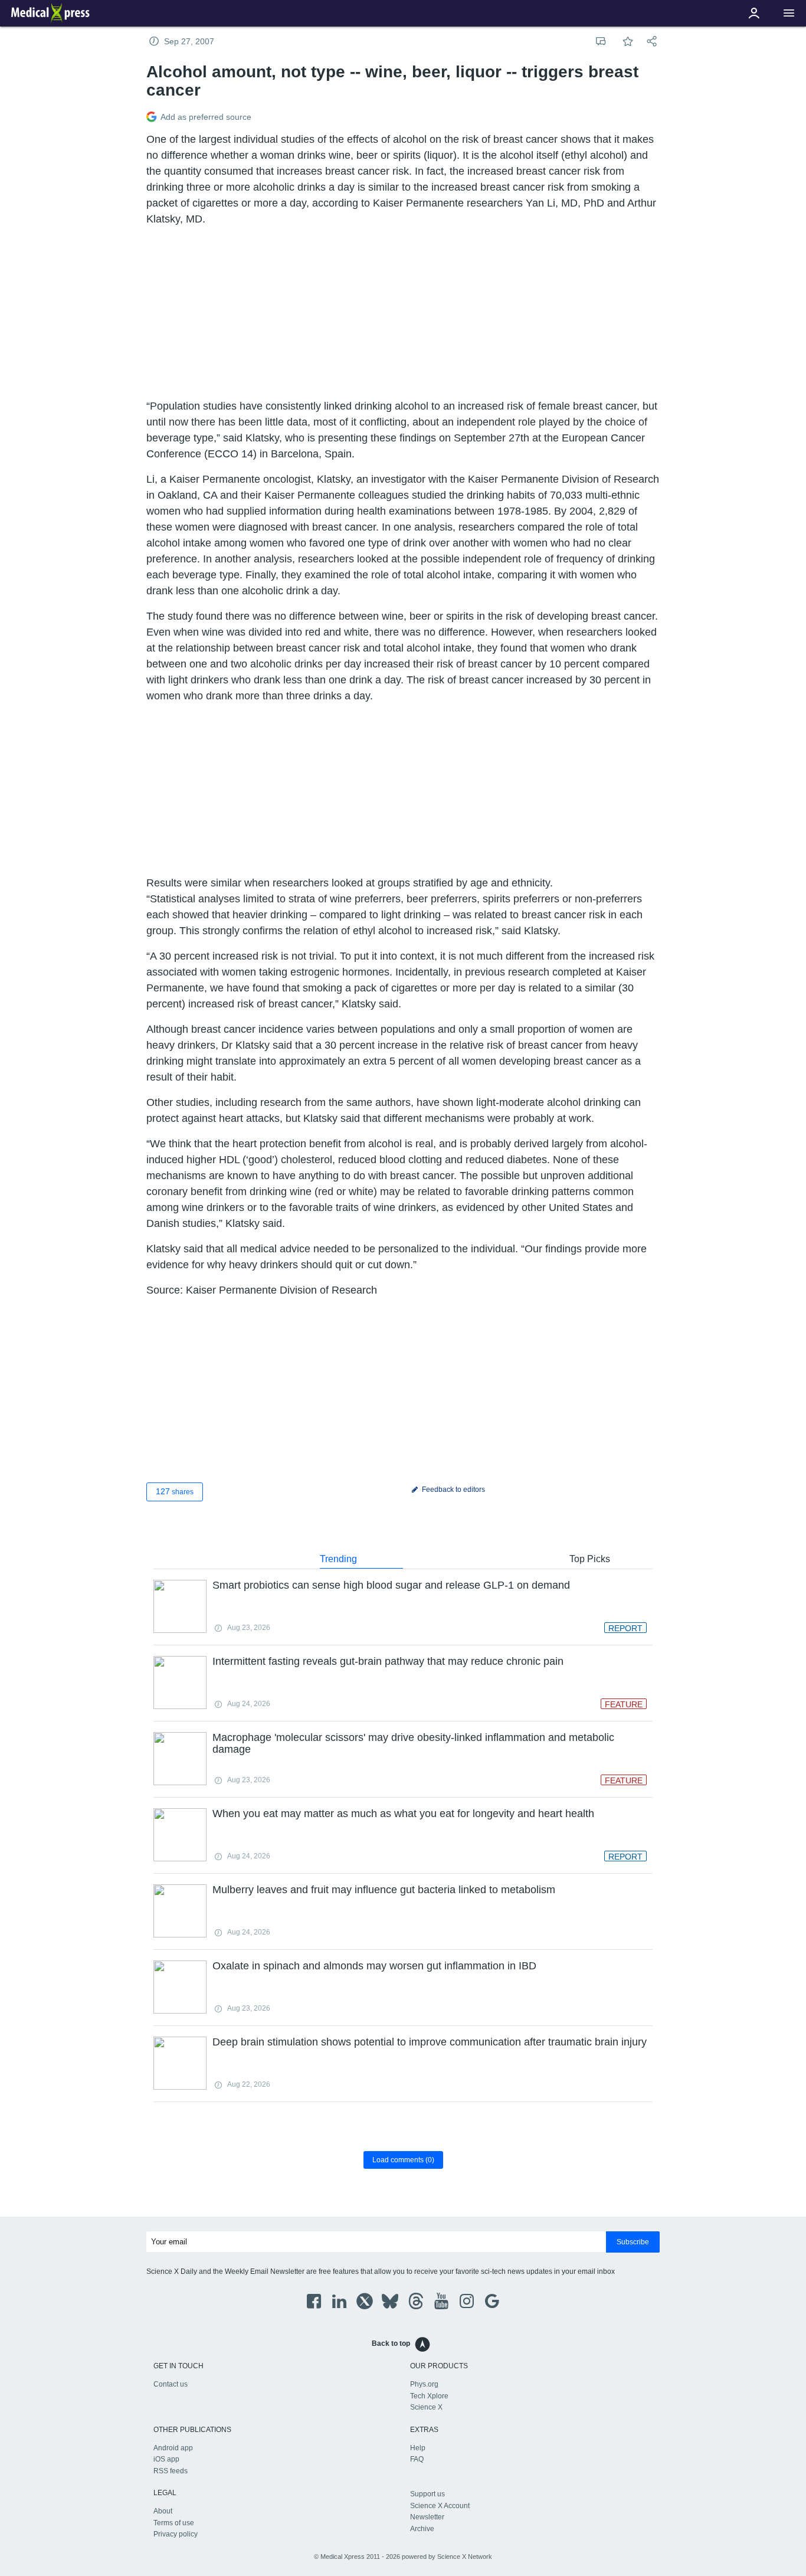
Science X (426, 2407)
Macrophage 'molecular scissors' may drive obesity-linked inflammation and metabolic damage (413, 1743)
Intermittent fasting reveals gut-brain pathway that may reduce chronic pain (388, 1661)
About (163, 2511)
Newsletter (427, 2517)
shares (175, 1491)
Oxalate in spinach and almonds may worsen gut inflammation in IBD (374, 1966)
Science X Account (440, 2506)
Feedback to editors (453, 1490)
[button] (789, 13)
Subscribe (633, 2242)
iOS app (166, 2459)
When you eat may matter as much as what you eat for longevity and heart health (403, 1814)
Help (418, 2448)
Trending (338, 1559)
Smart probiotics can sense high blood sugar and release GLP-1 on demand (391, 1585)
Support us (427, 2494)
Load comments (403, 2160)
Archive (422, 2529)
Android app (173, 2448)
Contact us (171, 2384)
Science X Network (465, 2557)
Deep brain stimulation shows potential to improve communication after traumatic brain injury (430, 2042)
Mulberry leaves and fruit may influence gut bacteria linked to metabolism (384, 1890)
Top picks (590, 1559)
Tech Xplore (429, 2396)
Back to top (391, 2343)
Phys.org (424, 2384)
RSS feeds (171, 2471)
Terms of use (174, 2523)
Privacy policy (176, 2534)
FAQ (417, 2459)
